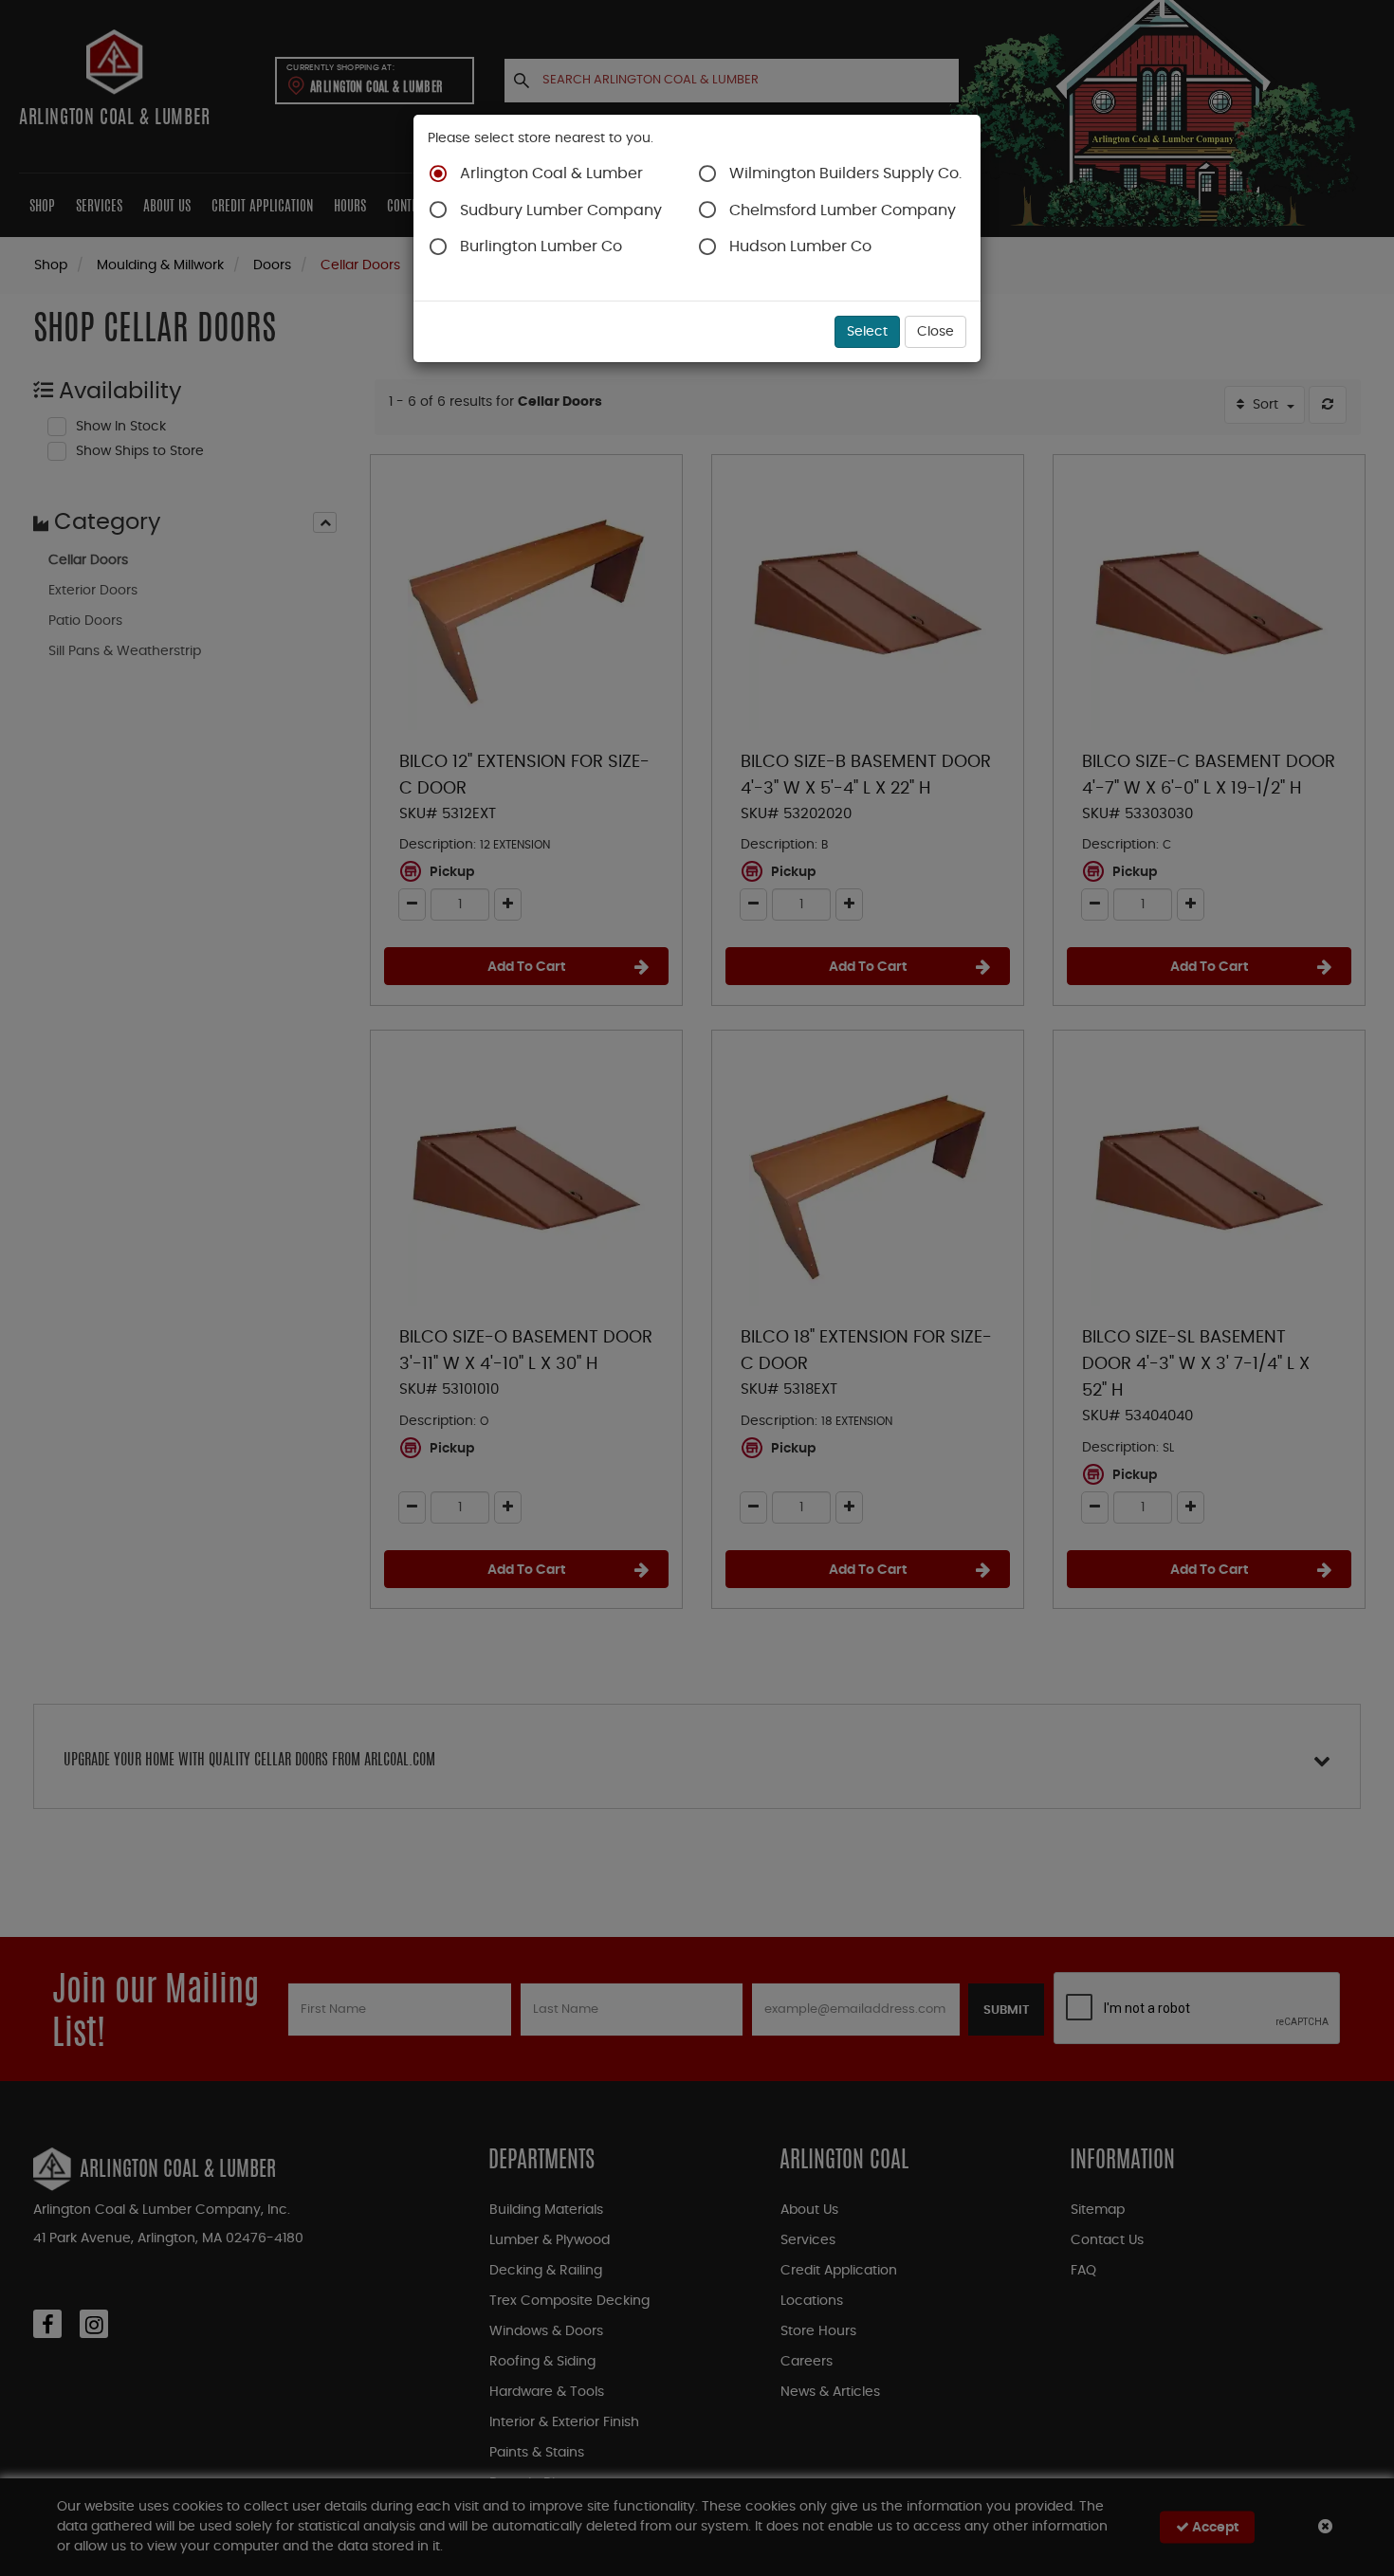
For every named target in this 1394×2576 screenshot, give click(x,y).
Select (867, 332)
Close (935, 332)
